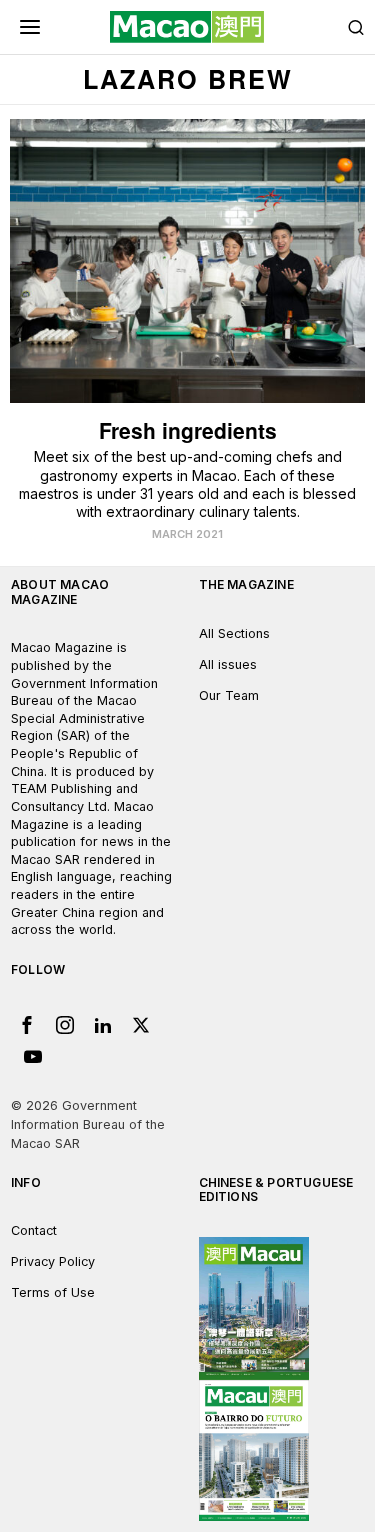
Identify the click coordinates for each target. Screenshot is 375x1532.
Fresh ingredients (188, 430)
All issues (228, 664)
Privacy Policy (53, 1261)
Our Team (229, 695)
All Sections (234, 633)
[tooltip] (27, 1025)
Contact (34, 1230)
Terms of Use (53, 1292)
